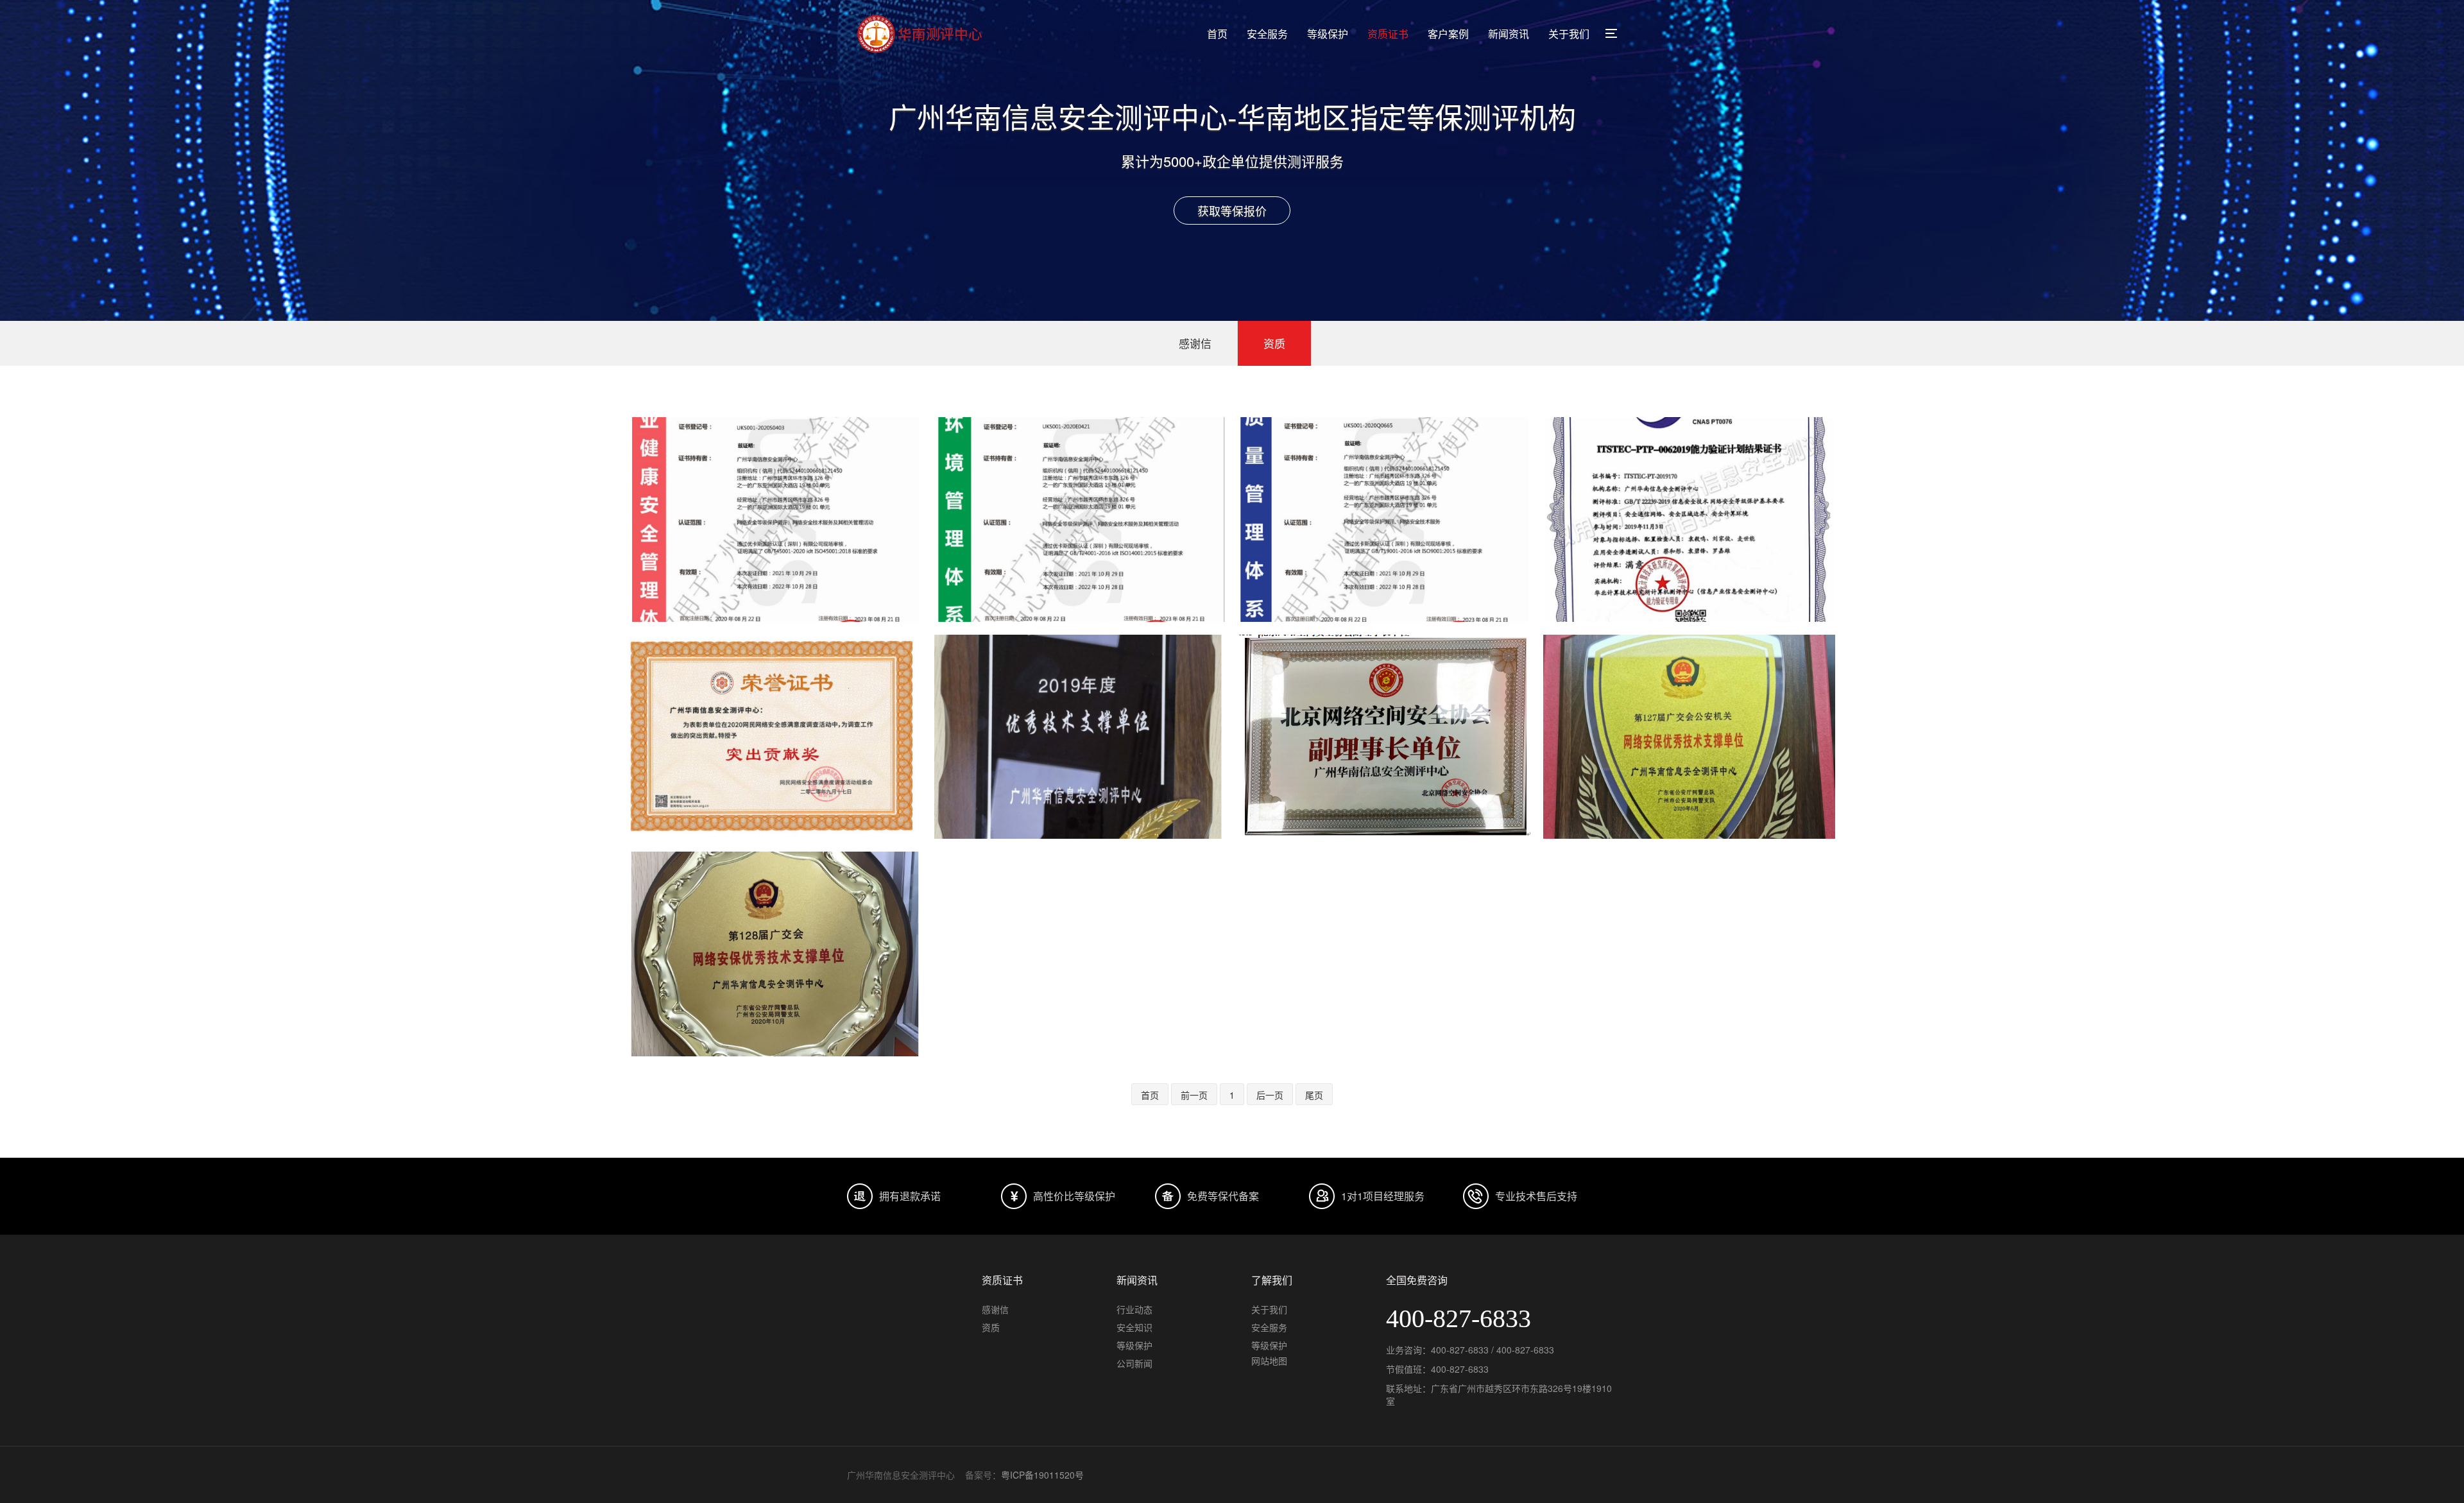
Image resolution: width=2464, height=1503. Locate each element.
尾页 (1314, 1095)
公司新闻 (1134, 1363)
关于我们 (1569, 34)
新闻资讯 (1509, 34)
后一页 (1270, 1095)
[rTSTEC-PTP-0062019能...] (1689, 520)
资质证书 (1388, 34)
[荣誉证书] (775, 737)
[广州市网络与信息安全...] (1080, 737)
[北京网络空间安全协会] (1384, 737)
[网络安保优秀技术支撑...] (1689, 737)
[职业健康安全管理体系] (775, 520)
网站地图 (1269, 1361)
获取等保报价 (1232, 210)
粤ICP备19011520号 (1042, 1475)
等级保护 (1328, 34)
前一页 (1194, 1095)
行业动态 (1134, 1309)
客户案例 (1448, 34)
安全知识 (1134, 1327)
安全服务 (1267, 34)
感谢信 (1195, 343)
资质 (1274, 343)
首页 (1217, 34)
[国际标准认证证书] (1080, 520)
